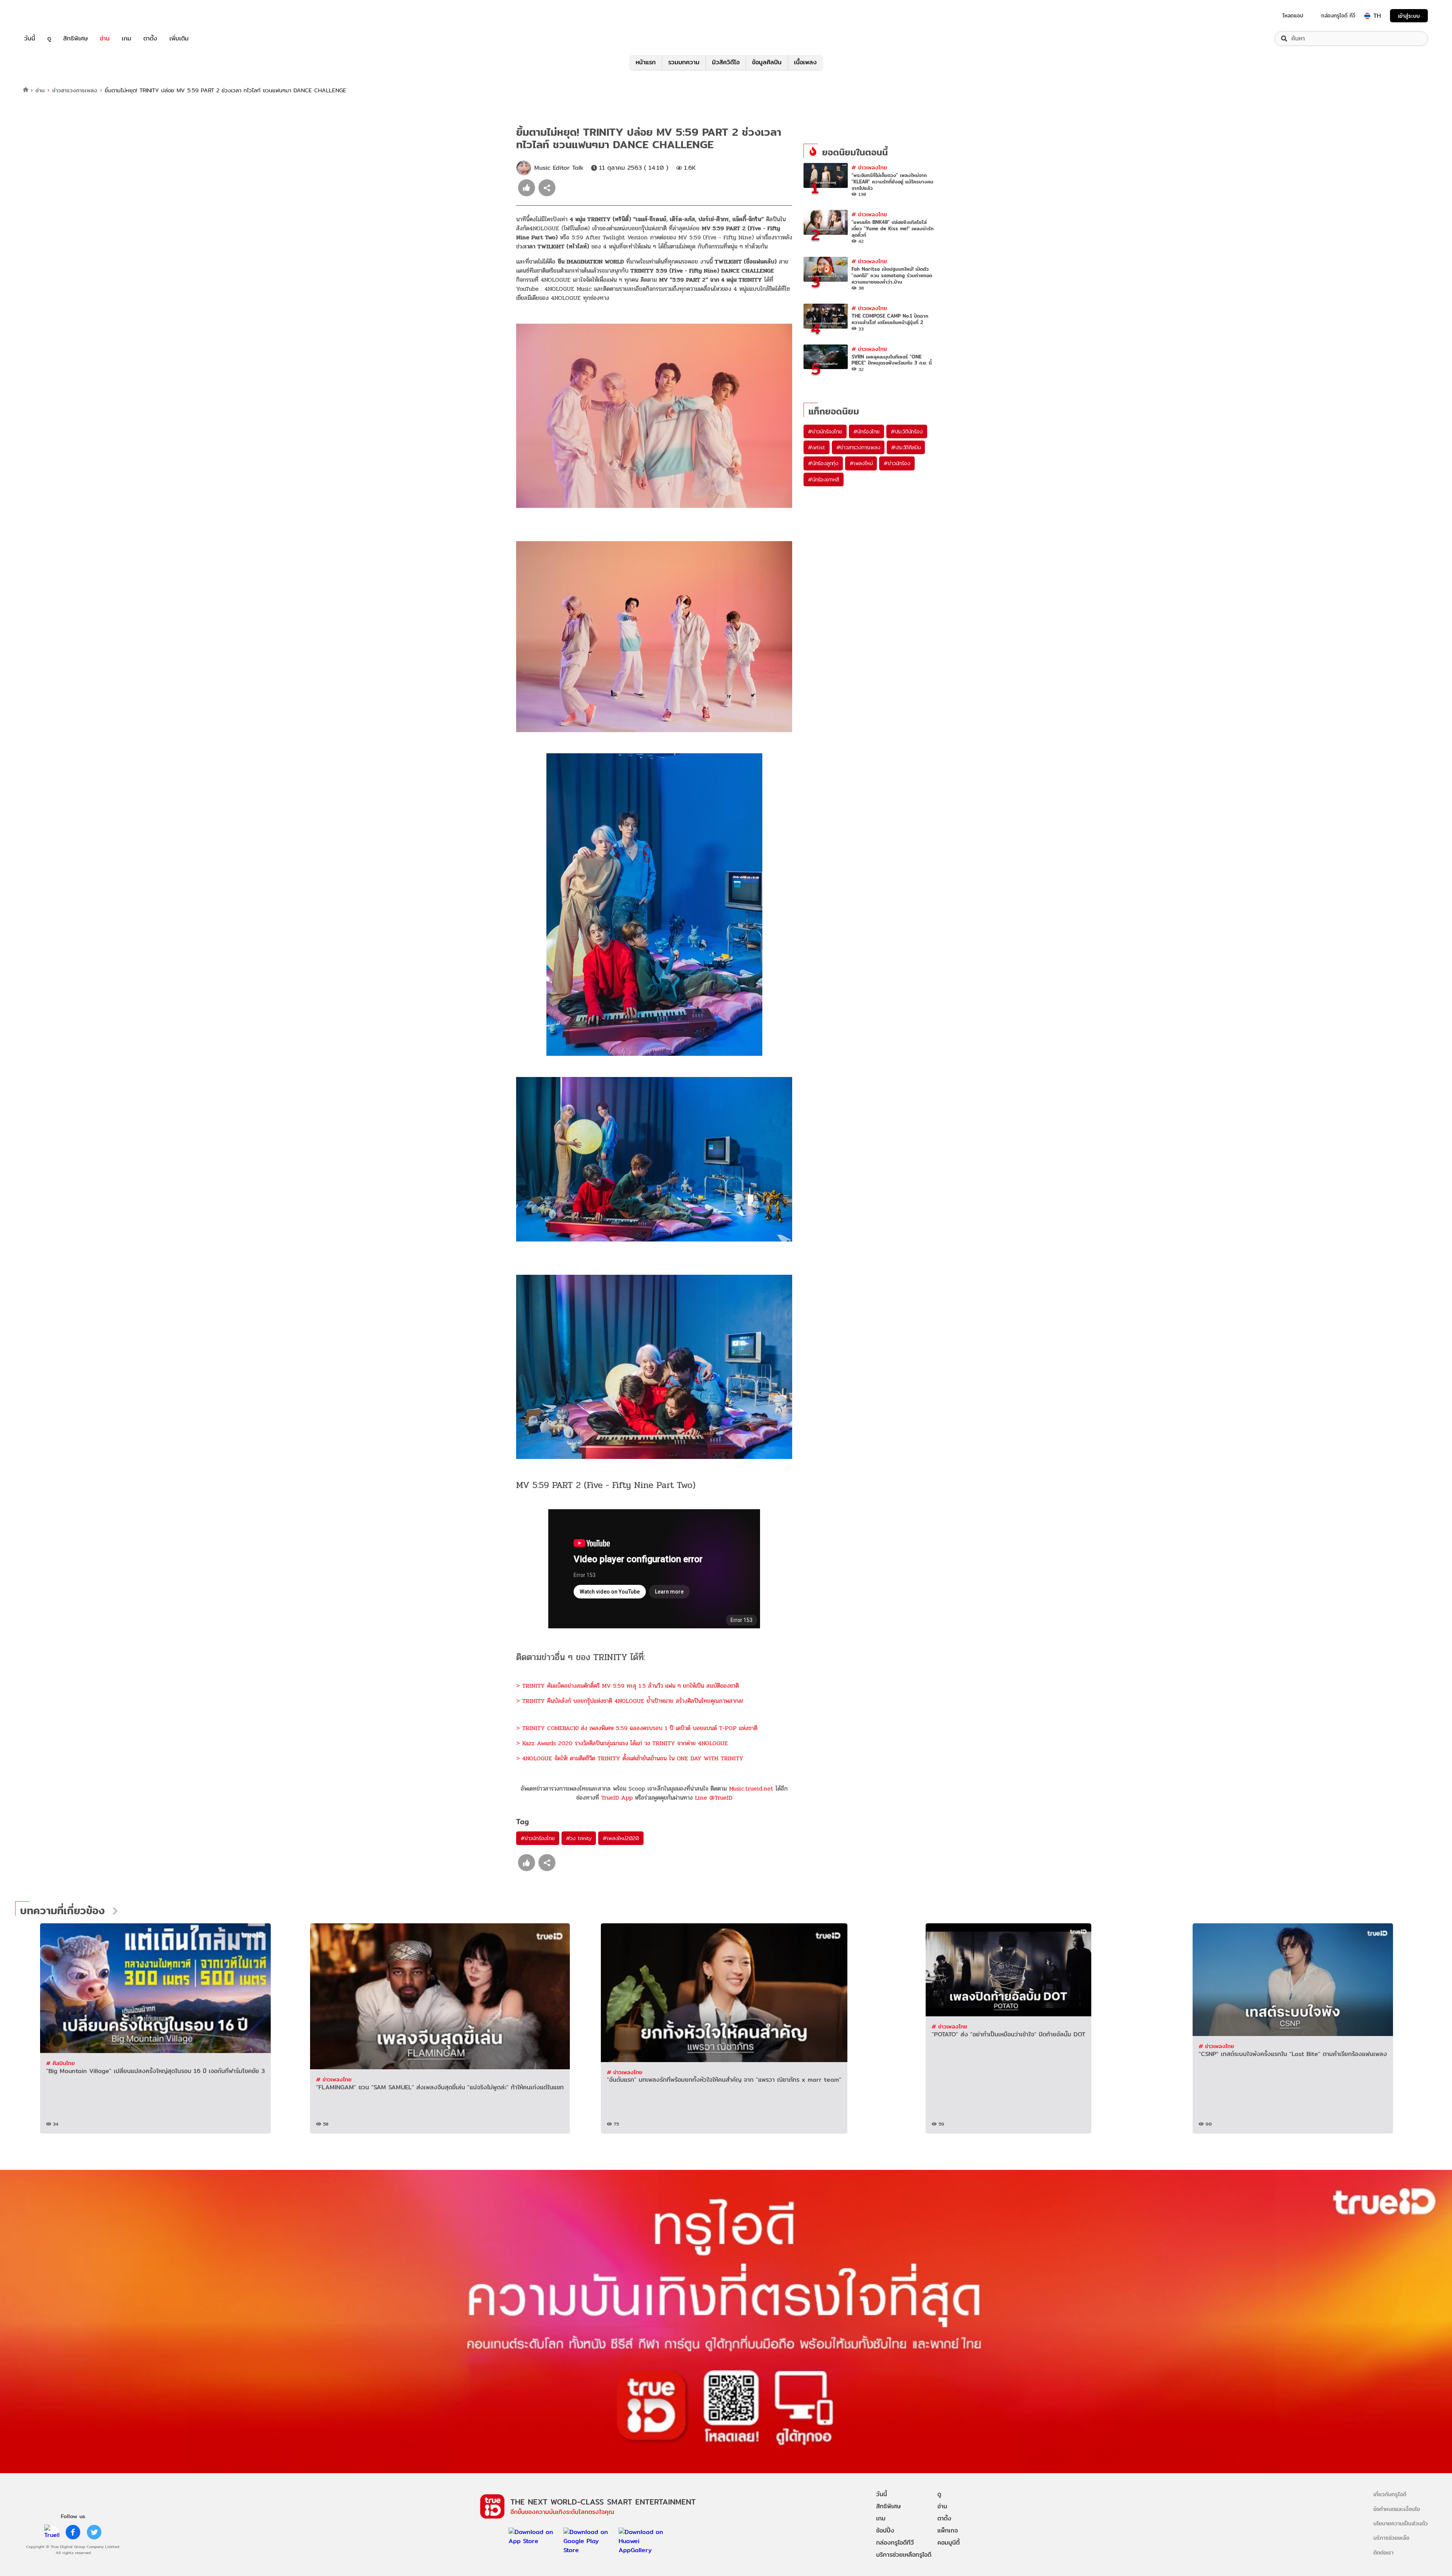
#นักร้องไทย (866, 431)
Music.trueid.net (751, 1788)
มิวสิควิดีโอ (726, 62)
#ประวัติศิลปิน (906, 447)
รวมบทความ (684, 62)
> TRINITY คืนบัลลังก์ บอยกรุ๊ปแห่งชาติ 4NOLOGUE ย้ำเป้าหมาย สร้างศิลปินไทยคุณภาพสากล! (630, 1701)
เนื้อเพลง (805, 62)
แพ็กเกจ (948, 2530)
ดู (49, 39)
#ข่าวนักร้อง (897, 463)
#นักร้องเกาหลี (824, 480)
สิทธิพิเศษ (75, 39)
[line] (52, 2532)
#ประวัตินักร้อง (907, 431)
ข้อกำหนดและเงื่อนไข (1397, 2509)
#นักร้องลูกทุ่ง (823, 463)
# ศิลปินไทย (60, 2063)
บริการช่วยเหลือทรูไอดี (904, 2555)
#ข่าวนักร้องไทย (538, 1838)
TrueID (47, 16)
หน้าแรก (646, 62)
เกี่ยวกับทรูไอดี (1390, 2494)
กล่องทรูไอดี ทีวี (1338, 16)
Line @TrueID (714, 1798)
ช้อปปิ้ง (885, 2530)
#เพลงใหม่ (861, 463)
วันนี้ (30, 39)
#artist (817, 447)
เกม (126, 39)
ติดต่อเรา (1383, 2552)
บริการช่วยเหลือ (1391, 2538)
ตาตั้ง (150, 39)
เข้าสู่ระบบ (1409, 16)
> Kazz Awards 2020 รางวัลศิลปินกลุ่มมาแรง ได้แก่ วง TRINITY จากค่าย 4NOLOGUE (622, 1743)
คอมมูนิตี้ (949, 2543)
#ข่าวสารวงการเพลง (858, 447)
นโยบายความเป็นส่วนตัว (1401, 2523)
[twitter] (94, 2532)
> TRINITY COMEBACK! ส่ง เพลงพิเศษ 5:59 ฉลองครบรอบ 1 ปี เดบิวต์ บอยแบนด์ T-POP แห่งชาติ (637, 1728)
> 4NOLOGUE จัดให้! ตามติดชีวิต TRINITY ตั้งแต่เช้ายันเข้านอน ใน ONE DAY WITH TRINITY (630, 1758)
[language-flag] (1367, 16)
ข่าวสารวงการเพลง (75, 90)
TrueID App (617, 1798)
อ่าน (105, 39)
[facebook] (73, 2532)
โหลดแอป (1293, 16)
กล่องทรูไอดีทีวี (895, 2543)
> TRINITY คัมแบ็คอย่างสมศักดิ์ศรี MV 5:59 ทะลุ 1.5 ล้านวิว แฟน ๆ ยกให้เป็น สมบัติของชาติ (627, 1686)
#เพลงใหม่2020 (621, 1838)
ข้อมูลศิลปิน (767, 62)
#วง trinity (579, 1838)
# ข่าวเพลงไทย (869, 167)
